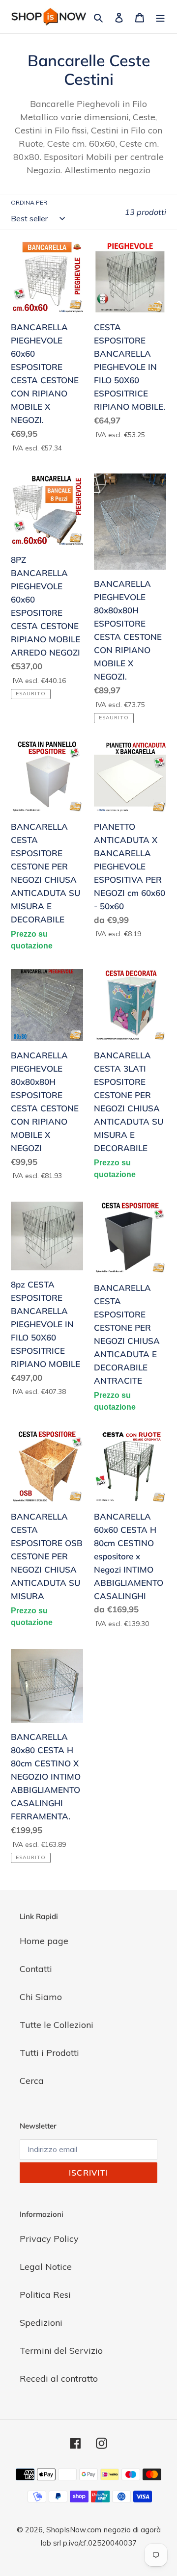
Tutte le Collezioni (57, 2025)
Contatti (36, 1969)
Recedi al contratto (59, 2379)
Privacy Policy (49, 2239)
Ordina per (29, 202)
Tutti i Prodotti (49, 2053)
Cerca (32, 2081)
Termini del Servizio (61, 2351)
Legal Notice (46, 2267)
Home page (44, 1941)
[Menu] (160, 17)
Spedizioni (41, 2323)
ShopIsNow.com (74, 2530)
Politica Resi (45, 2295)
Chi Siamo (41, 1997)
